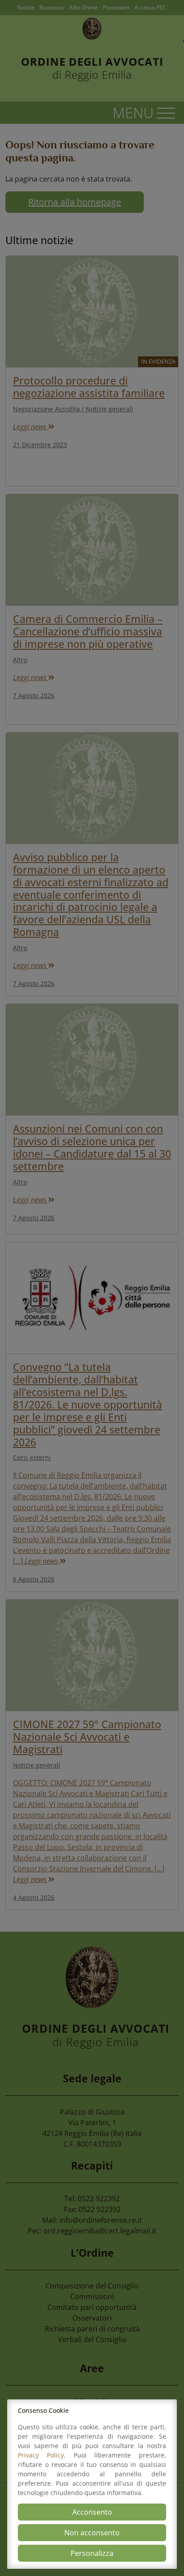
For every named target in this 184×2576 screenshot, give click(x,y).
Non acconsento (92, 2533)
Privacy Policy (41, 2455)
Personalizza (92, 2553)
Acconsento (92, 2512)
